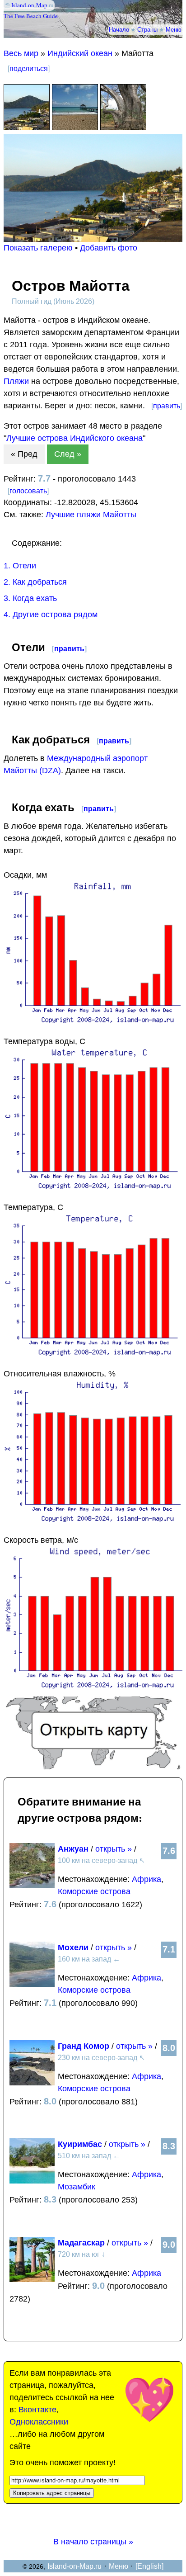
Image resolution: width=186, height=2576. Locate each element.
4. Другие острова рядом (51, 614)
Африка (146, 1879)
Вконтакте (37, 2410)
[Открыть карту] (93, 1767)
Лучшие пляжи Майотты (91, 515)
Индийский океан (80, 53)
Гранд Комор (84, 2046)
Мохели (73, 1947)
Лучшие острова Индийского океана (74, 438)
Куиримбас (80, 2144)
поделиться (29, 69)
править (167, 406)
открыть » (114, 1849)
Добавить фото (109, 248)
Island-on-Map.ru (74, 2566)
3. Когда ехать (30, 598)
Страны (147, 29)
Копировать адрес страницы (52, 2493)
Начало (119, 29)
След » (68, 454)
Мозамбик (77, 2187)
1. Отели (20, 566)
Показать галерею (38, 248)
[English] (149, 2566)
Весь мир (21, 53)
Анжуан (73, 1849)
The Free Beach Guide (31, 16)
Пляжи (16, 381)
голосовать (28, 491)
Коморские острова (94, 1891)
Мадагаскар (81, 2243)
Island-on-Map (29, 5)
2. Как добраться (35, 582)
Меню (174, 29)
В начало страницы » (93, 2542)
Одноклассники (39, 2422)
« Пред (24, 454)
